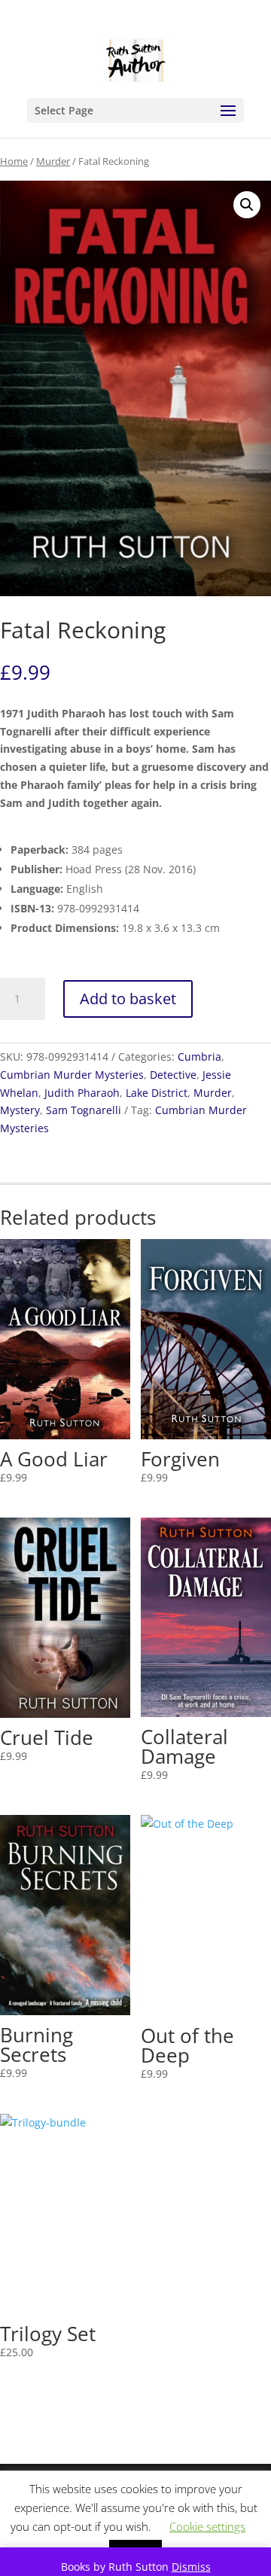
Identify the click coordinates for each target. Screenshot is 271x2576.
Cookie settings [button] (207, 2526)
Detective (173, 1075)
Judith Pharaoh (82, 1093)
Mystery (20, 1110)
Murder (53, 161)
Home (14, 161)
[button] (247, 205)
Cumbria (199, 1057)
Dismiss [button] (191, 2567)
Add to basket (128, 999)
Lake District (157, 1093)
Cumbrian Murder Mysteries (72, 1075)
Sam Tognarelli (84, 1110)
